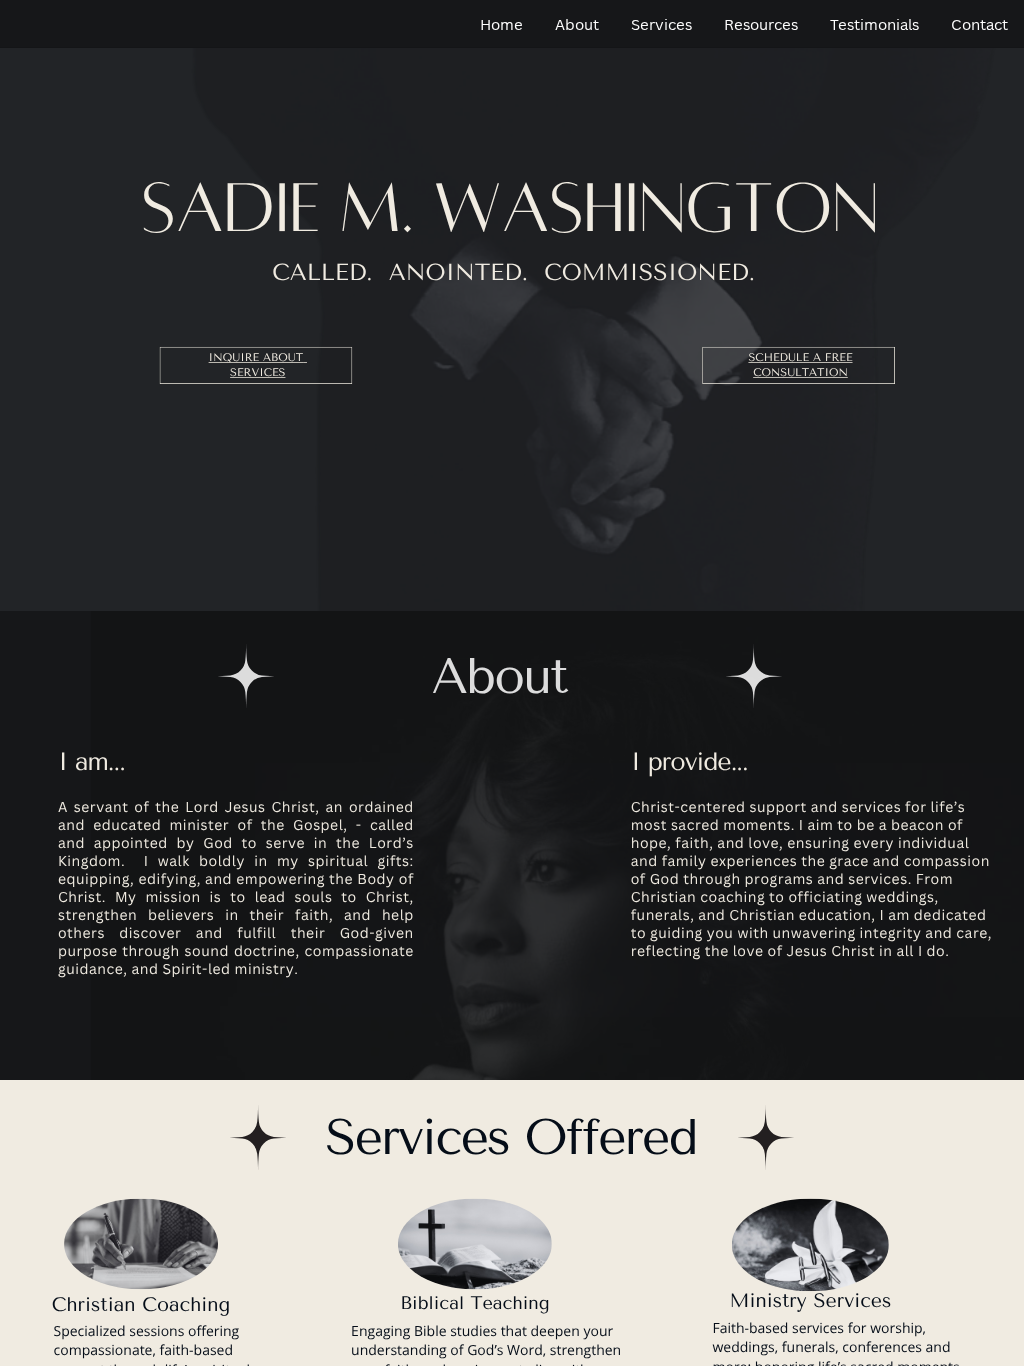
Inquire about (256, 358)
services (257, 373)
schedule (778, 358)
